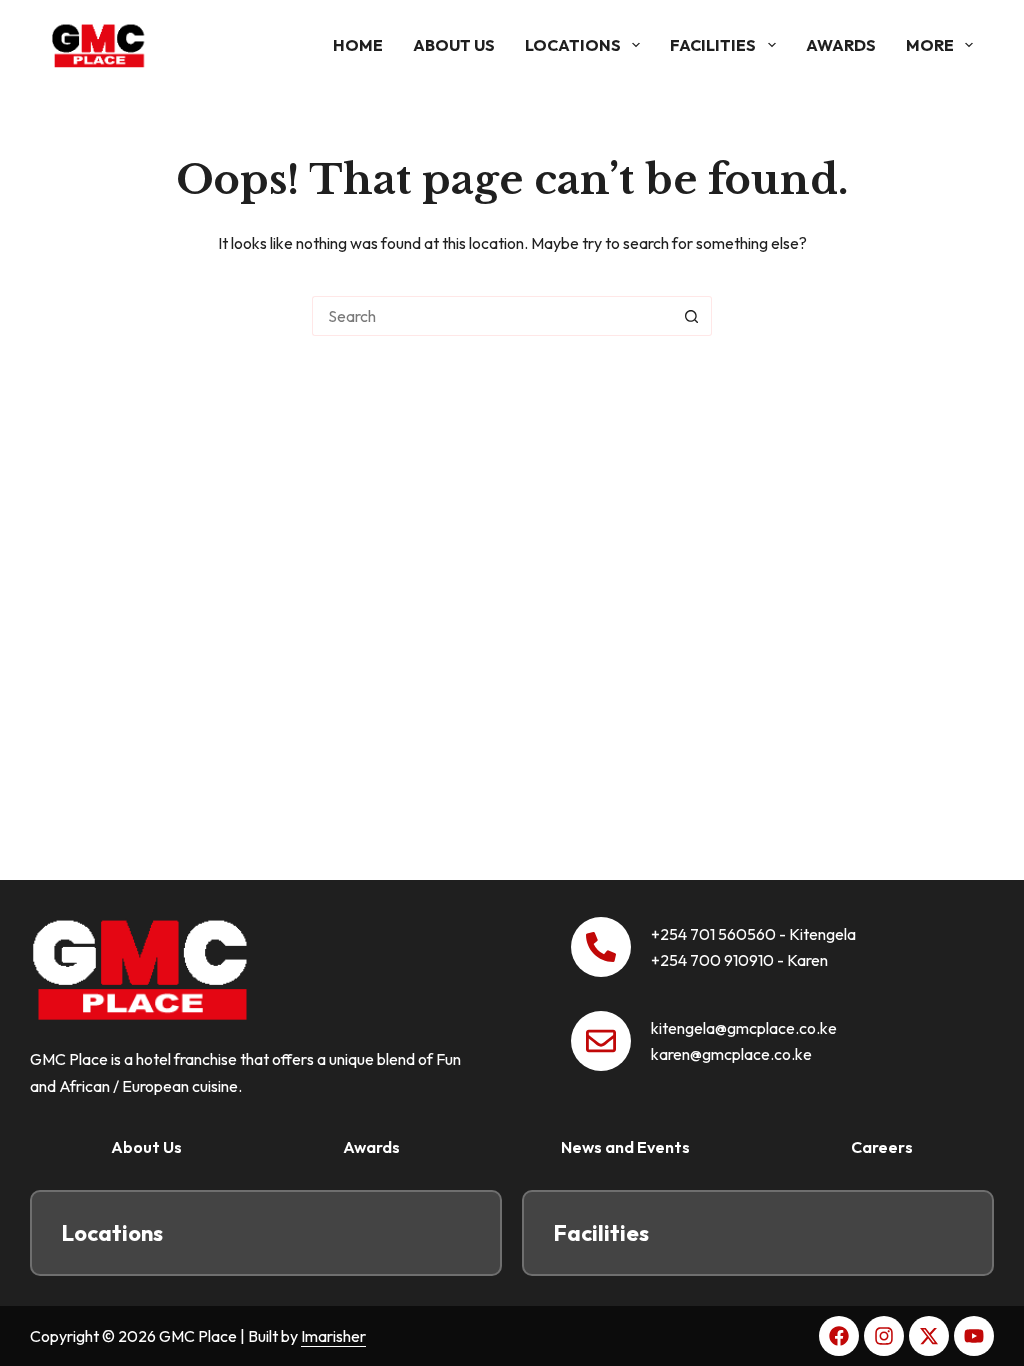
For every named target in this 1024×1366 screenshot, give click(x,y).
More (930, 45)
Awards (841, 45)
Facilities (713, 45)
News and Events (625, 1147)
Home (358, 45)
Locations (573, 45)
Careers (882, 1147)
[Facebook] (839, 1336)
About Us (454, 45)
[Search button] (692, 316)
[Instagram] (884, 1336)
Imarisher (333, 1336)
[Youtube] (974, 1336)
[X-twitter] (929, 1336)
